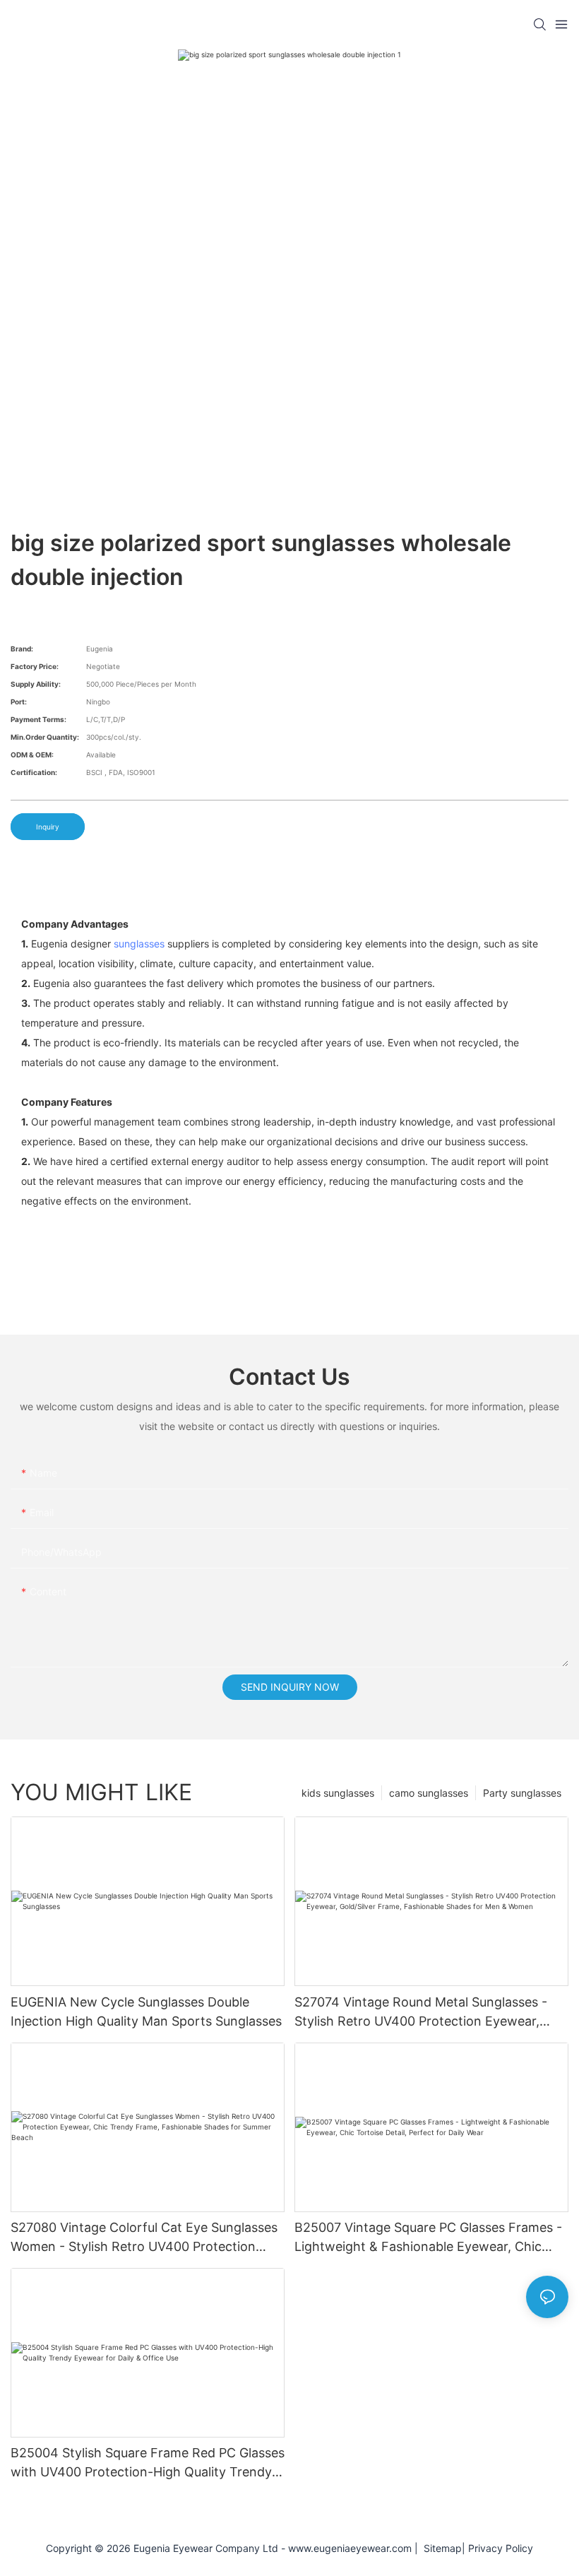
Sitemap (440, 2548)
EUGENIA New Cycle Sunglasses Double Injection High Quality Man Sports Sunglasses (146, 2011)
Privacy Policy (501, 2548)
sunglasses (139, 944)
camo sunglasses (429, 1793)
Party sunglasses (522, 1793)
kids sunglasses (338, 1793)
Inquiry (48, 827)
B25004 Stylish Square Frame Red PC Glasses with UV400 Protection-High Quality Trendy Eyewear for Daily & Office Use (148, 2463)
